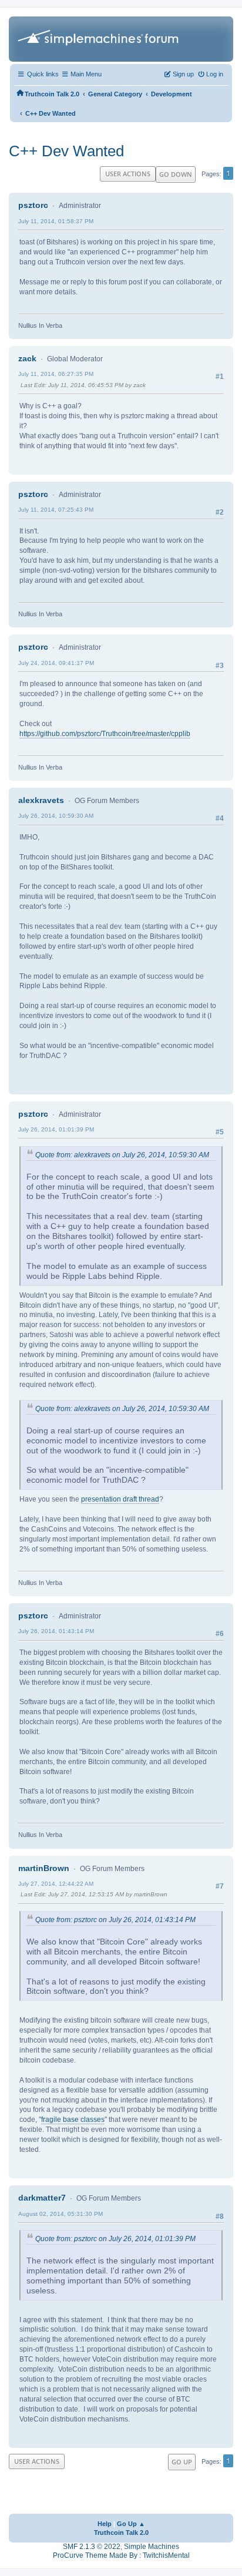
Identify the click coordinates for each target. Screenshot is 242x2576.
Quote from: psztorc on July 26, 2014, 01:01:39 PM (115, 2239)
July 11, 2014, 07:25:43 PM (56, 510)
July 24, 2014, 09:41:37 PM (56, 663)
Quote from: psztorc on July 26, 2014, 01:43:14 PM (115, 1920)
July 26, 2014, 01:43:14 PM (56, 1631)
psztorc (33, 205)
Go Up (182, 2462)
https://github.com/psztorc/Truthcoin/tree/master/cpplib (105, 734)
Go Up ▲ (131, 2524)
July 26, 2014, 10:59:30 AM (56, 816)
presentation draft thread (120, 1499)
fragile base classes (73, 2120)
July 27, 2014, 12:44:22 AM (56, 1884)
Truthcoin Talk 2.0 (121, 2533)
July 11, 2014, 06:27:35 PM (56, 374)
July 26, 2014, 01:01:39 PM (56, 1129)
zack (27, 358)
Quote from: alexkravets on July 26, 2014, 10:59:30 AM (122, 1155)
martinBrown (44, 1868)
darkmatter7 (42, 2198)
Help (105, 2524)
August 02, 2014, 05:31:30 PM (60, 2214)
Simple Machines (152, 2547)
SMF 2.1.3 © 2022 (92, 2547)
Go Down (176, 174)
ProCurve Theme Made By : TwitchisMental (121, 2555)
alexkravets (41, 800)
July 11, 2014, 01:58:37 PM (56, 221)
